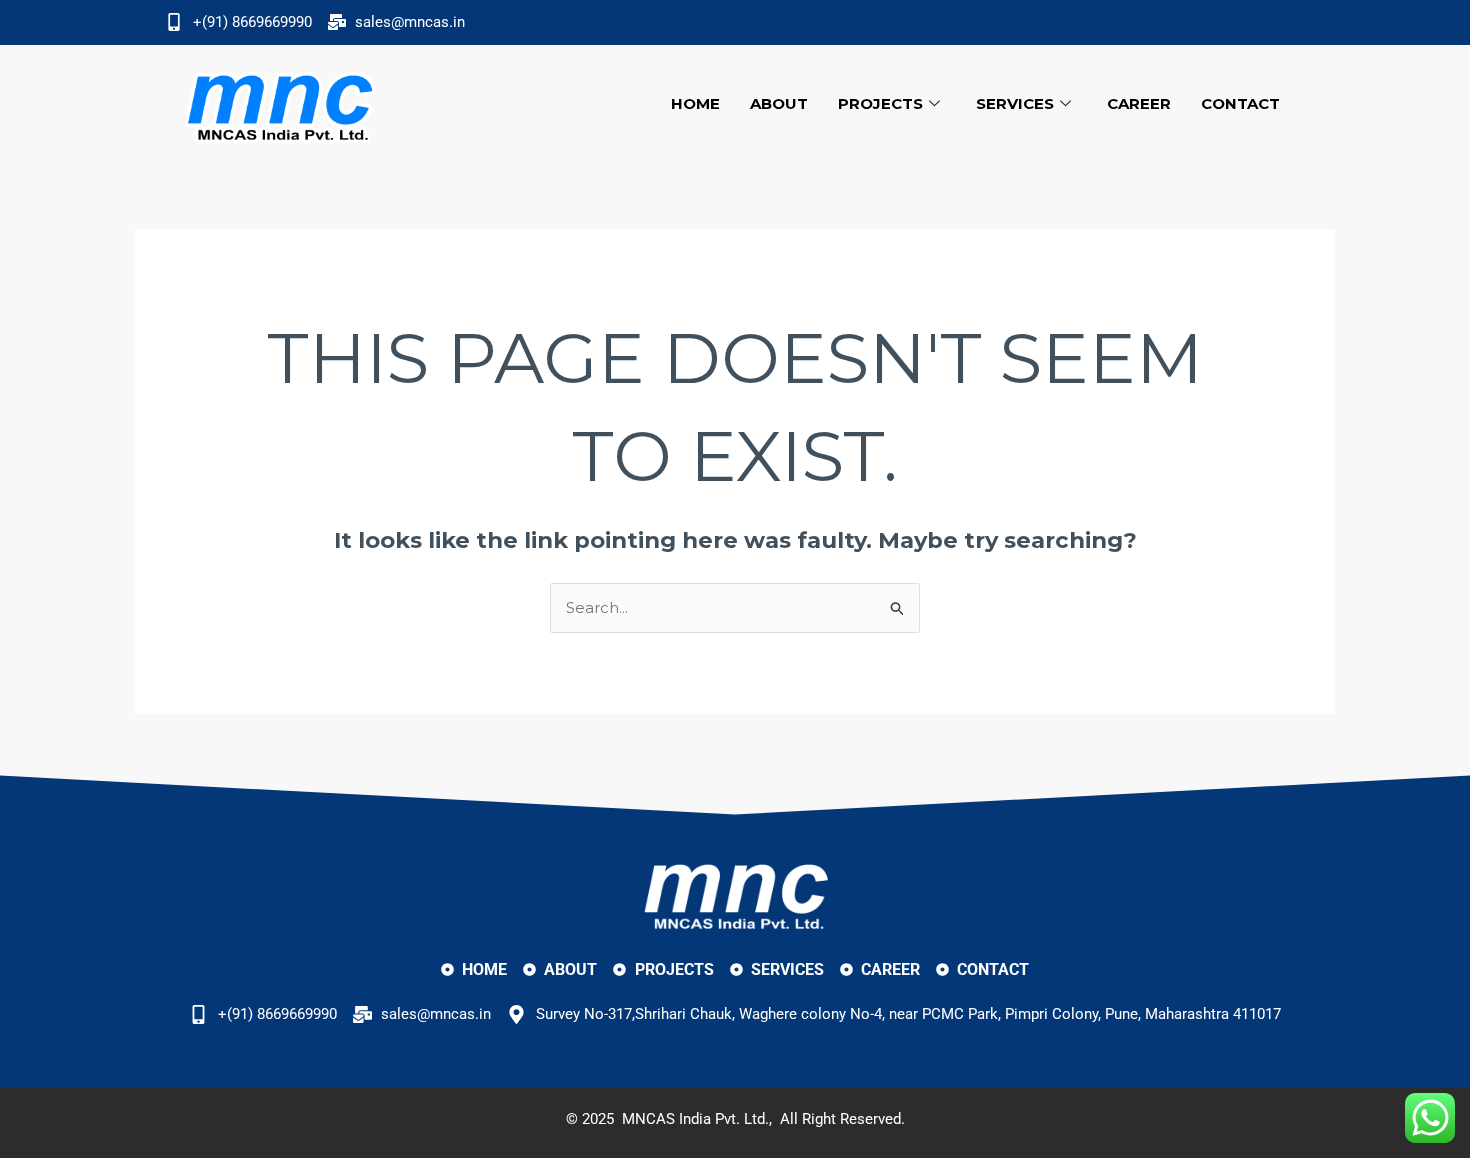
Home (695, 103)
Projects (880, 103)
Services (1015, 103)
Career (1139, 103)
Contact (1240, 103)
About (779, 103)
